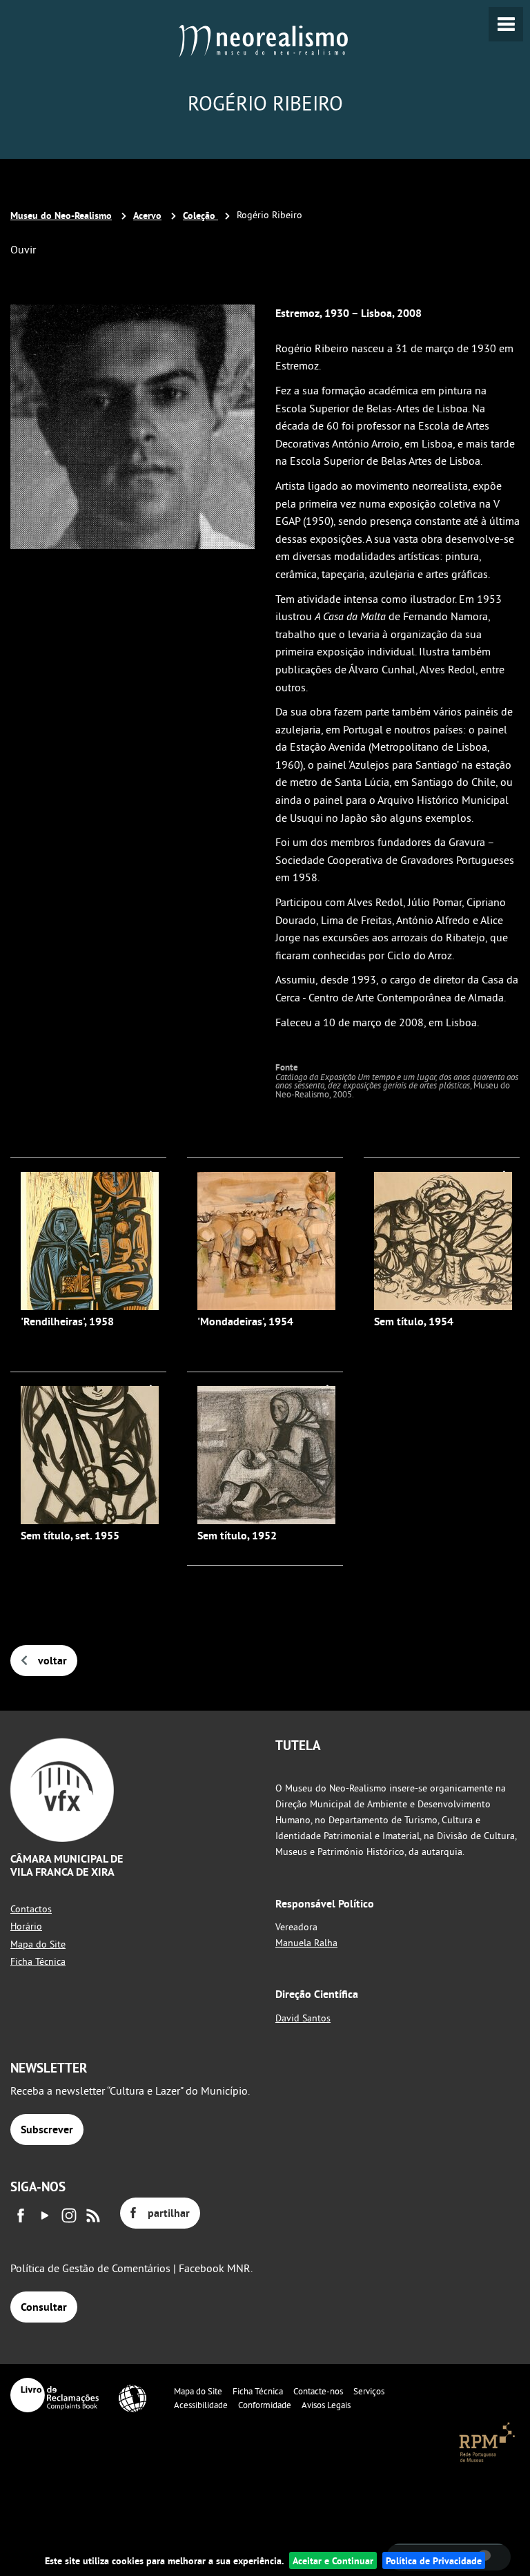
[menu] (506, 24)
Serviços (369, 2391)
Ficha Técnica (38, 1961)
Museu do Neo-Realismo (61, 215)
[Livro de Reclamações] (55, 2395)
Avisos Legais (326, 2405)
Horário (26, 1926)
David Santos (303, 2018)
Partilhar (169, 2213)
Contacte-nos (318, 2391)
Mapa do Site (38, 1944)
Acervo (147, 215)
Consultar (44, 2307)
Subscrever (47, 2130)
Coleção (200, 215)
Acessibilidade (201, 2405)
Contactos (31, 1909)
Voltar (52, 1661)
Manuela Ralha (306, 1943)
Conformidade (265, 2405)
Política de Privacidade (434, 2560)
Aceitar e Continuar (333, 2560)
